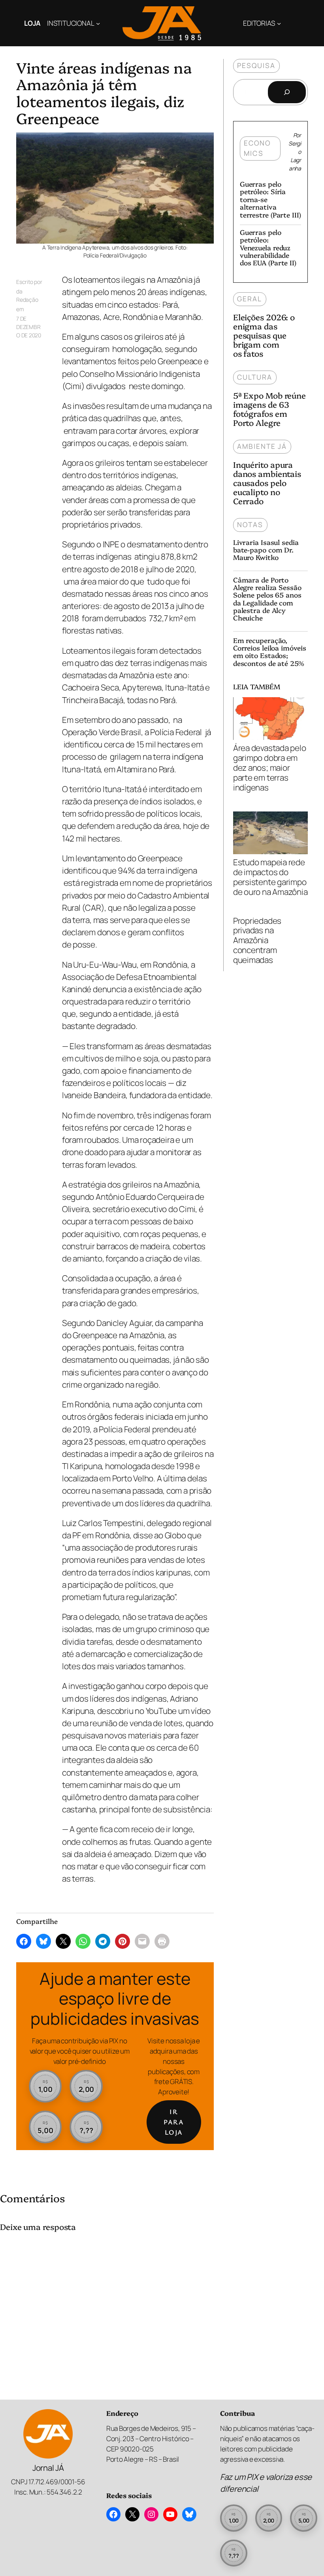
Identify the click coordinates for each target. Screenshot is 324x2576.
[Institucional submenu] (98, 23)
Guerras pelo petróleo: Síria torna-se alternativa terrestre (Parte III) (270, 199)
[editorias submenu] (279, 23)
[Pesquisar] (287, 92)
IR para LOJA (174, 2122)
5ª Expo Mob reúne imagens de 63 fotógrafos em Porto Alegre (269, 409)
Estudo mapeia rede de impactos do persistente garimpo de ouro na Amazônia (270, 877)
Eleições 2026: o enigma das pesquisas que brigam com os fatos (264, 335)
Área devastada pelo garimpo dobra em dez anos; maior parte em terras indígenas (270, 767)
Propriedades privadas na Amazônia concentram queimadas (257, 941)
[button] (45, 2086)
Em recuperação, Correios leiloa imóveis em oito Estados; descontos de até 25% (270, 652)
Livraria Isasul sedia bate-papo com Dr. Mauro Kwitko (266, 550)
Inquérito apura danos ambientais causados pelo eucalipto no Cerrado (267, 483)
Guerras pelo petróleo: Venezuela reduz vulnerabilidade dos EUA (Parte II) (268, 247)
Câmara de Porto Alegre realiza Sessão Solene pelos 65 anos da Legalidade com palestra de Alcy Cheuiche (267, 599)
